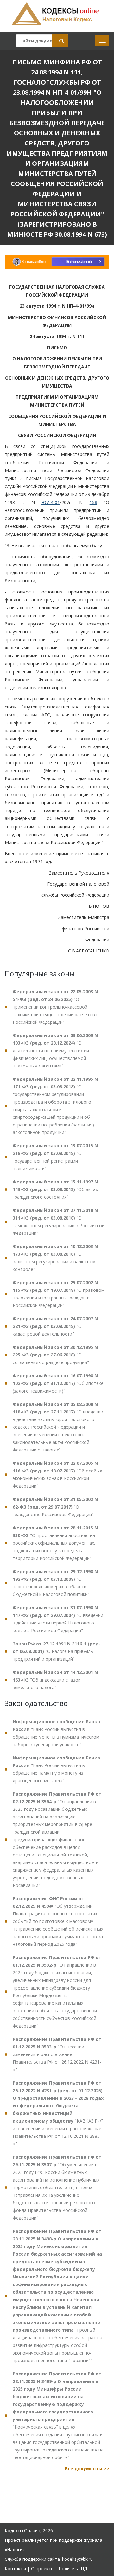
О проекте (42, 2569)
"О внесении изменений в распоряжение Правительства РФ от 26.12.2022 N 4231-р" (57, 2054)
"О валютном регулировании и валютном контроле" (55, 1258)
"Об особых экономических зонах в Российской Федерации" (57, 1474)
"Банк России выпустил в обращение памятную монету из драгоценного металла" (56, 1769)
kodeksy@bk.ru (77, 2559)
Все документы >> (87, 2468)
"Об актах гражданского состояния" (55, 1189)
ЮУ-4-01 (51, 502)
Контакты (15, 2569)
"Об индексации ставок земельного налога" (55, 1680)
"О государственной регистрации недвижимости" (55, 1157)
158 (93, 502)
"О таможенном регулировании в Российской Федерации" (59, 1222)
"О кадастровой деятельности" (55, 1326)
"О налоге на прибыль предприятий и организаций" (56, 1651)
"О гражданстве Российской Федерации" (55, 1507)
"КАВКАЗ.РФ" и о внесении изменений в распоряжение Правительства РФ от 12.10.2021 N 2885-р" (58, 2113)
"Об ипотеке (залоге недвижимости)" (58, 1383)
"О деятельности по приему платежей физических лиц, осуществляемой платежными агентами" (55, 1051)
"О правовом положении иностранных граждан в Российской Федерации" (59, 1294)
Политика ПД (73, 2569)
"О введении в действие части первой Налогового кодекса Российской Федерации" (58, 1619)
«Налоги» (15, 2550)
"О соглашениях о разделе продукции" (55, 1355)
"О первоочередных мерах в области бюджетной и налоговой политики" (55, 1583)
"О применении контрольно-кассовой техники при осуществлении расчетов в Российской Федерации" (56, 1007)
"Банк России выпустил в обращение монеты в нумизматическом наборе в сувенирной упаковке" (56, 1733)
